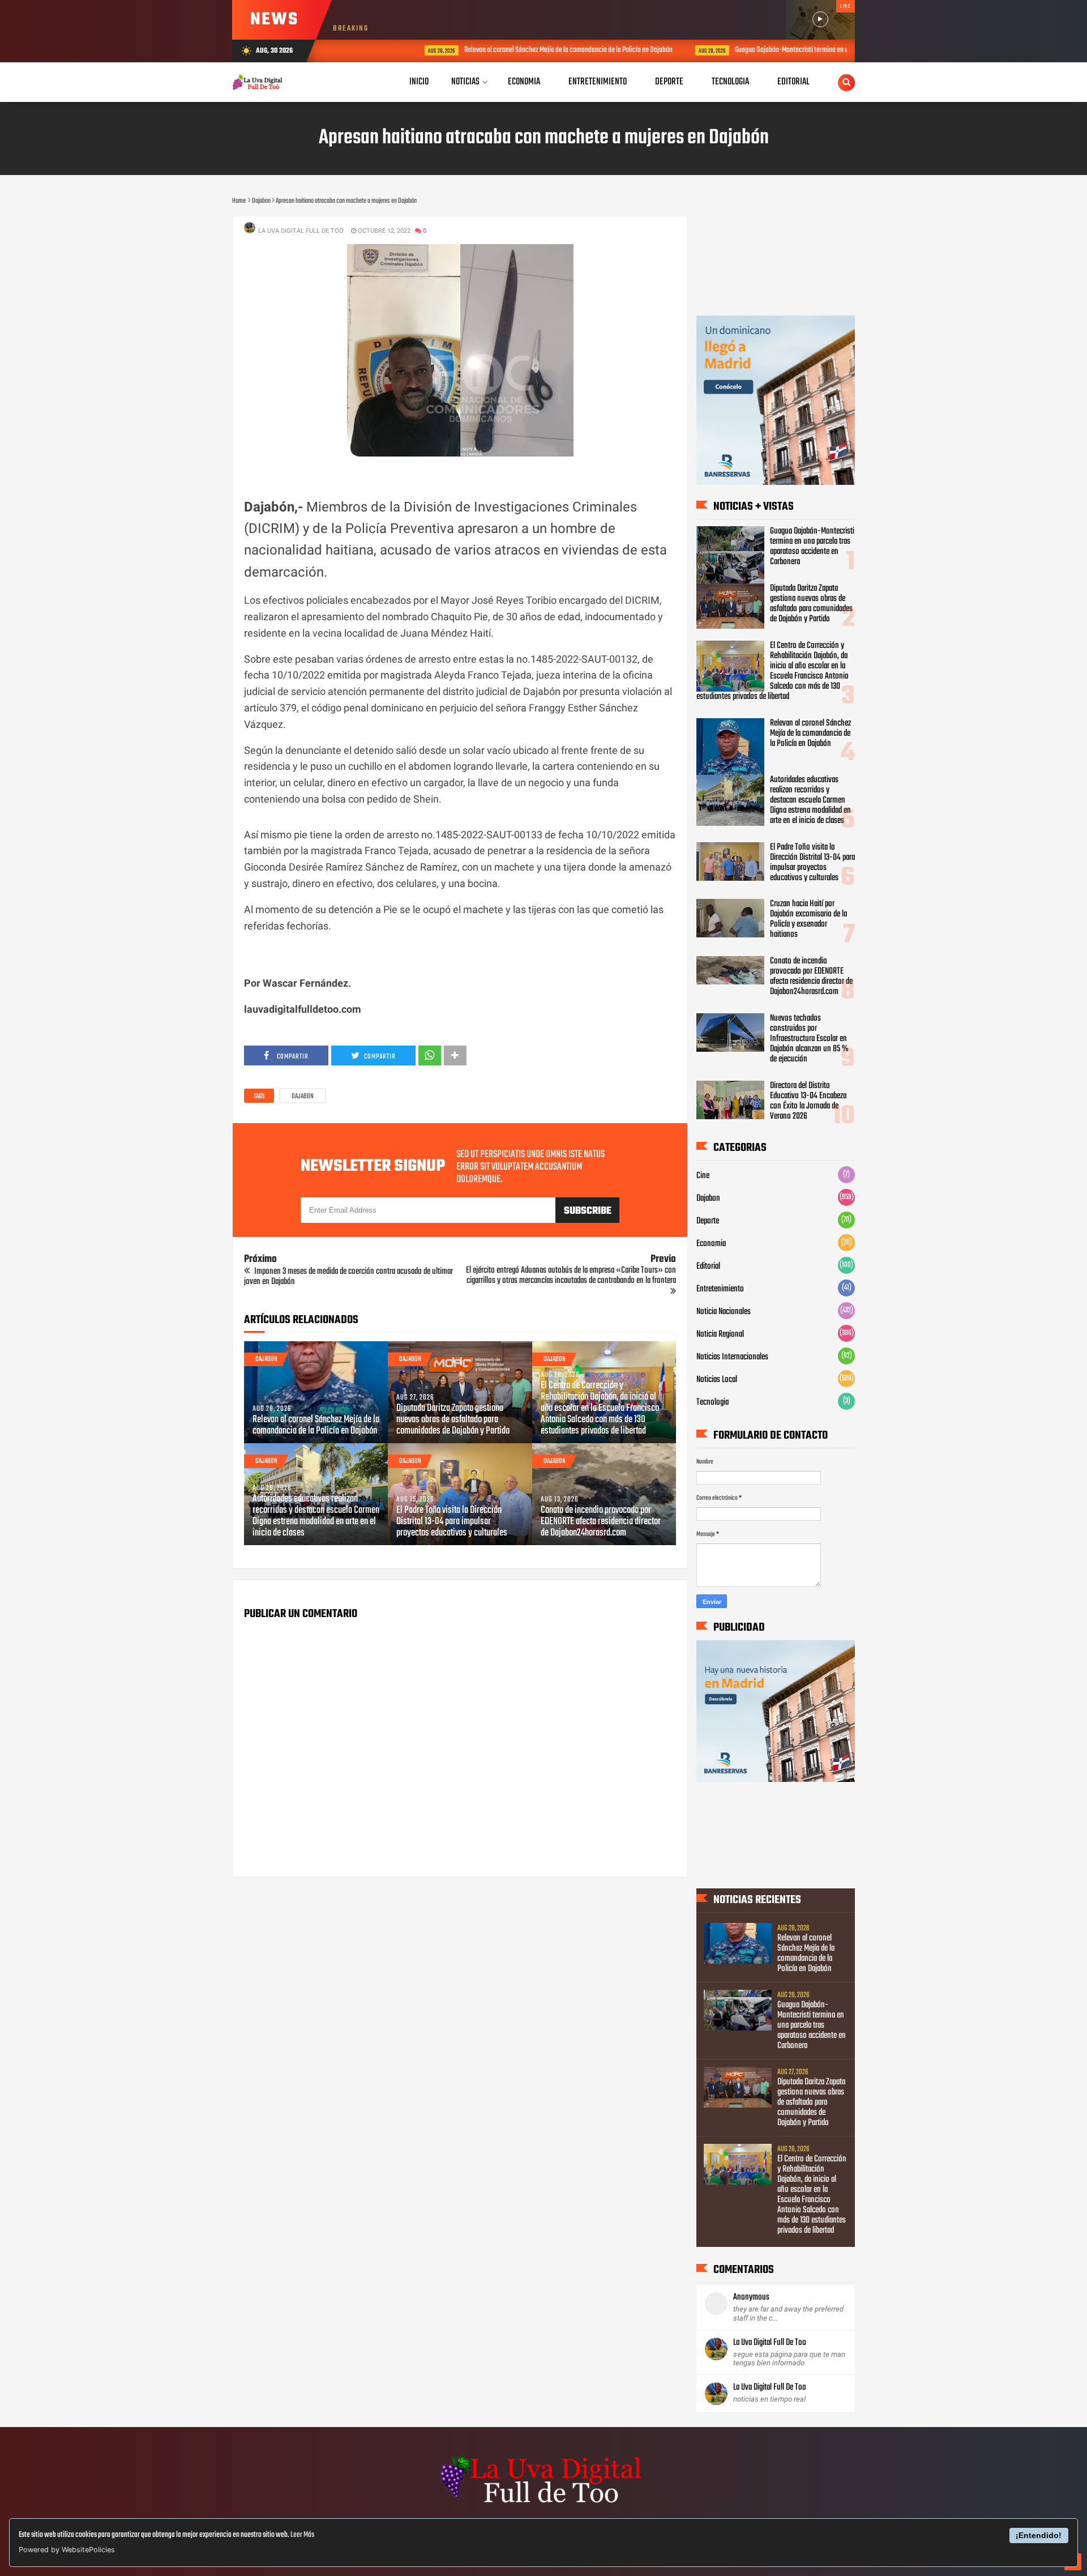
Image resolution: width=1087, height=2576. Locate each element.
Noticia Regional (720, 1334)
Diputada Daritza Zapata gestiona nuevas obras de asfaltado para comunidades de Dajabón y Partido (453, 1420)
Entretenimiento (720, 1289)
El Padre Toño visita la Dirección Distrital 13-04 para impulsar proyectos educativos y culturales (452, 1522)
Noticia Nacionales (724, 1312)
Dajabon (303, 1097)
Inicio (419, 82)
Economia (711, 1244)
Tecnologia (712, 1402)
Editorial (708, 1266)
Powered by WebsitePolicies (67, 2550)
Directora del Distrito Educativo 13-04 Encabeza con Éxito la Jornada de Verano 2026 (808, 1101)
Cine (703, 1176)
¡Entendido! (1039, 2535)
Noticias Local (717, 1380)
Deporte (708, 1221)
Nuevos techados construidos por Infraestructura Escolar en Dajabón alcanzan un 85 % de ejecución (809, 1039)
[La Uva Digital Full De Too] (543, 2505)
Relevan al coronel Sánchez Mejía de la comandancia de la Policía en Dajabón (508, 50)
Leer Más (302, 2535)
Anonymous (751, 2297)
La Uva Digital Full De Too (770, 2343)
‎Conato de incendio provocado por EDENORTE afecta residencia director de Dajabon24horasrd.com (601, 1522)
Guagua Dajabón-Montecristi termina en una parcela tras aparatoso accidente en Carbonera (799, 50)
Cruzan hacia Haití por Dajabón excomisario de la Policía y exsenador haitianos (808, 919)
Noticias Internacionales (732, 1357)
